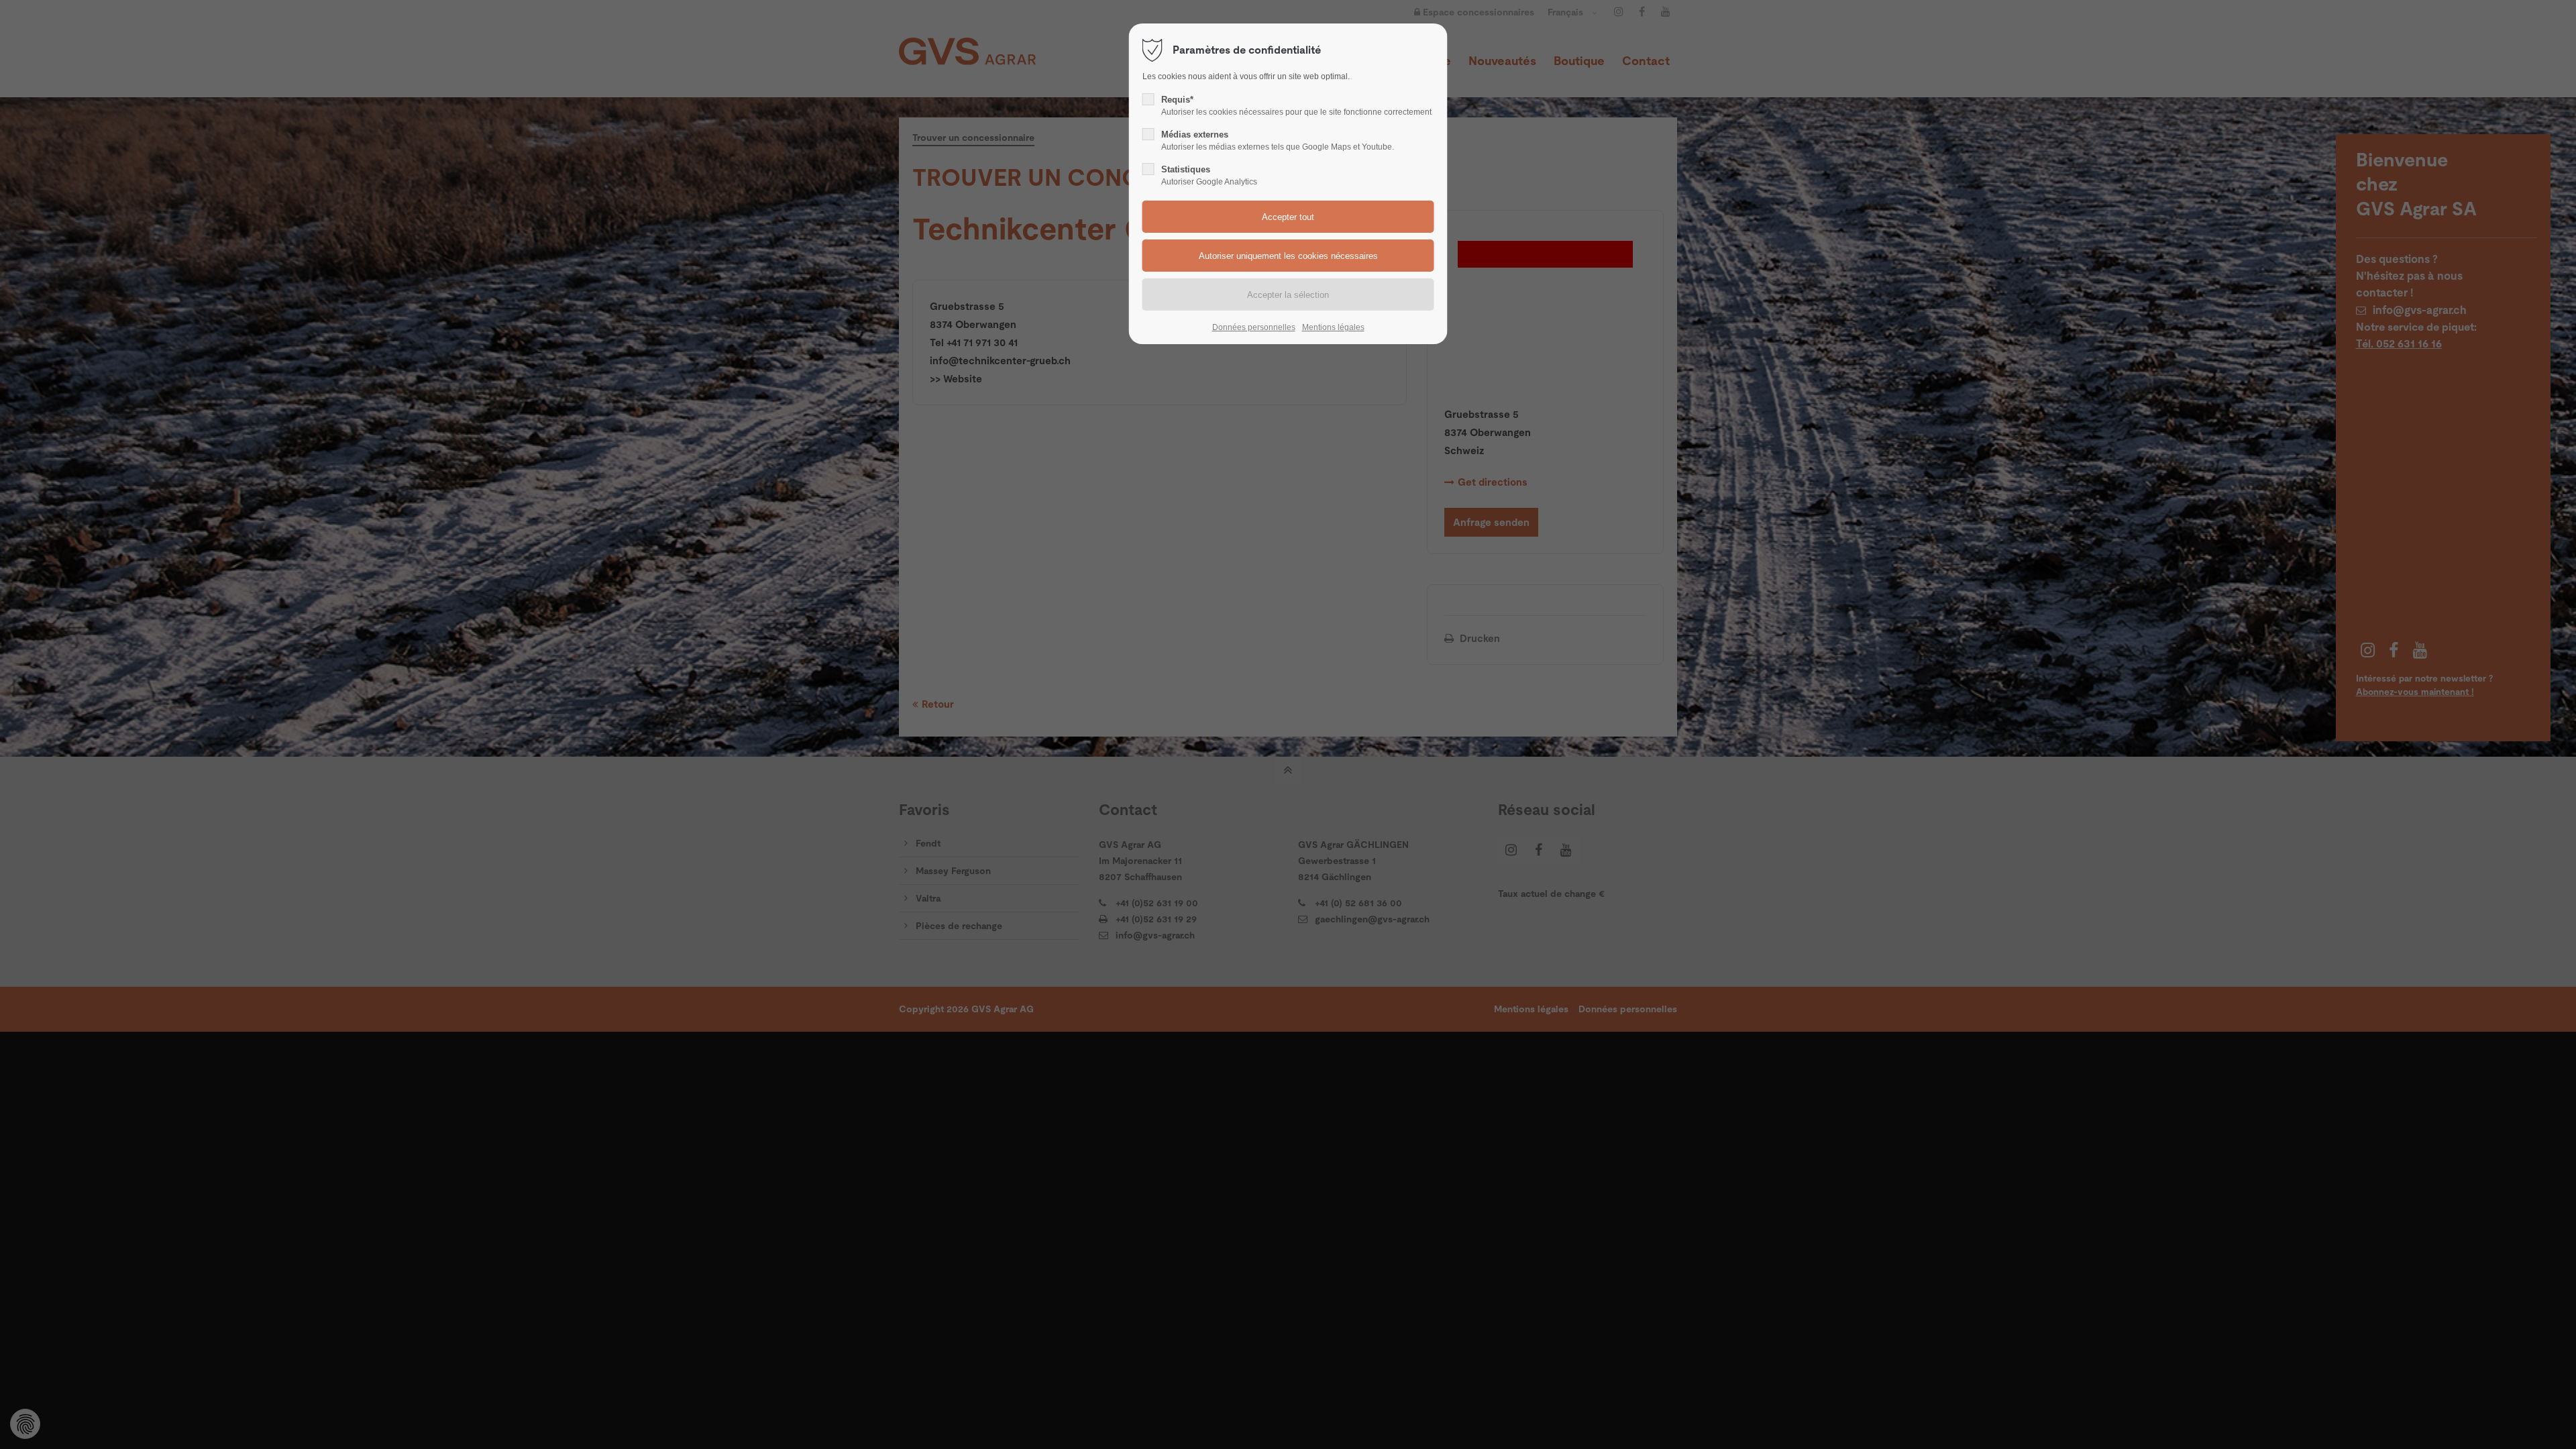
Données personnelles (1254, 327)
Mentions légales (1333, 327)
